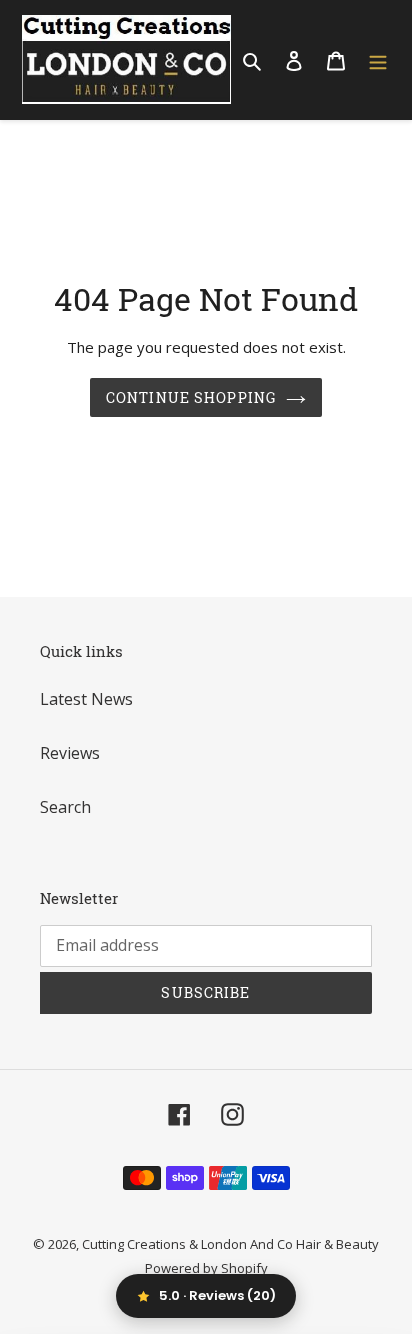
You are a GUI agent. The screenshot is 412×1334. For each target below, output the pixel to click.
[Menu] (378, 60)
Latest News (86, 699)
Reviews (70, 753)
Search (65, 807)
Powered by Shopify (206, 1268)
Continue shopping (191, 397)
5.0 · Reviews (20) (217, 1295)
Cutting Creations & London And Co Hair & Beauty (230, 1244)
